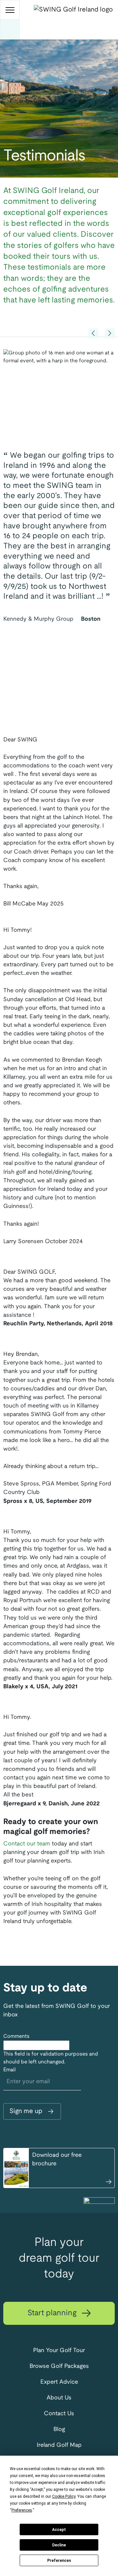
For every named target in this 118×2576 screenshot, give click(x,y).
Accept (59, 2530)
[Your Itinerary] (10, 30)
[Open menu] (10, 10)
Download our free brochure (57, 2160)
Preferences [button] (22, 2510)
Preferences (59, 2561)
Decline (59, 2545)
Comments (16, 2036)
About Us (59, 2398)
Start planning (53, 2313)
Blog (59, 2430)
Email (10, 2070)
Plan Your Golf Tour (59, 2351)
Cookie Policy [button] (64, 2496)
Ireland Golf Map (59, 2445)
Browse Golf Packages (59, 2366)
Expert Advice (59, 2382)
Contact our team (27, 1844)
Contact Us (59, 2414)
